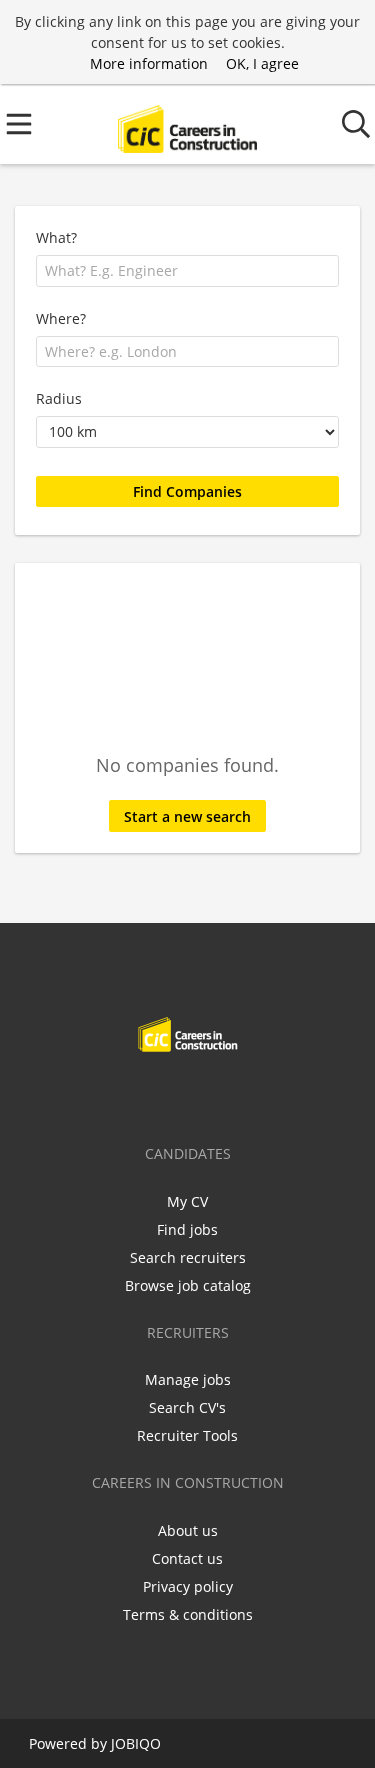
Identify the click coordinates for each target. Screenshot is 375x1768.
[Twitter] (158, 1094)
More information (149, 63)
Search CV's (187, 1407)
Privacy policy (188, 1586)
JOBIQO (136, 1743)
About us (188, 1530)
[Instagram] (224, 1094)
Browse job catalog (188, 1285)
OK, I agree (262, 63)
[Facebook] (125, 1094)
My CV (187, 1201)
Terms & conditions (188, 1614)
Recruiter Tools (187, 1435)
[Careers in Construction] (187, 124)
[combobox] (187, 271)
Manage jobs (188, 1379)
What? (56, 237)
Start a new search (187, 816)
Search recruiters (188, 1257)
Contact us (187, 1558)
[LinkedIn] (191, 1094)
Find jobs (187, 1229)
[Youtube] (254, 1094)
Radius (59, 398)
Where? (61, 318)
